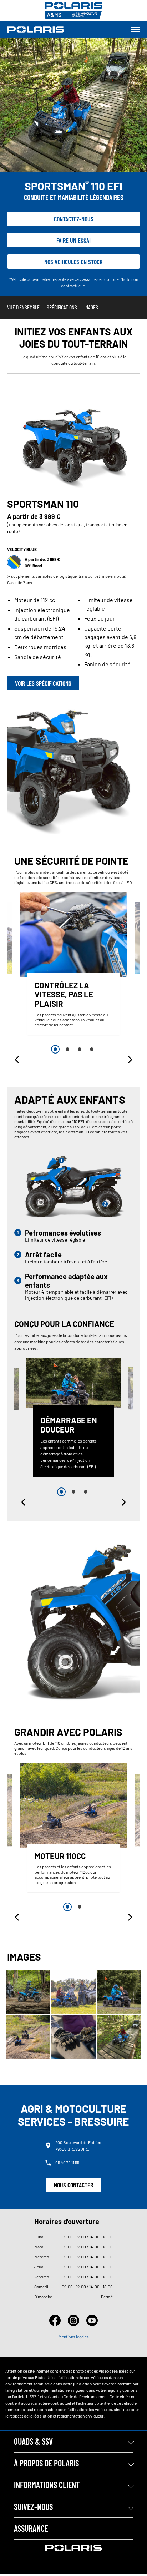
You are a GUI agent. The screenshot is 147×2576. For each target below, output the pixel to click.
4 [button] (92, 1049)
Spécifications (62, 307)
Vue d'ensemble (23, 307)
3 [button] (80, 1049)
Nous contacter (73, 2185)
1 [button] (55, 1049)
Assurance (31, 2528)
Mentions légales (74, 2337)
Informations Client (47, 2485)
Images (91, 307)
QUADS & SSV (33, 2441)
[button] (17, 1060)
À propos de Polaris (46, 2463)
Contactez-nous (74, 219)
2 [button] (67, 1049)
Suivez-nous (33, 2507)
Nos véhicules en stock (73, 262)
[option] (73, 965)
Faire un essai (73, 240)
